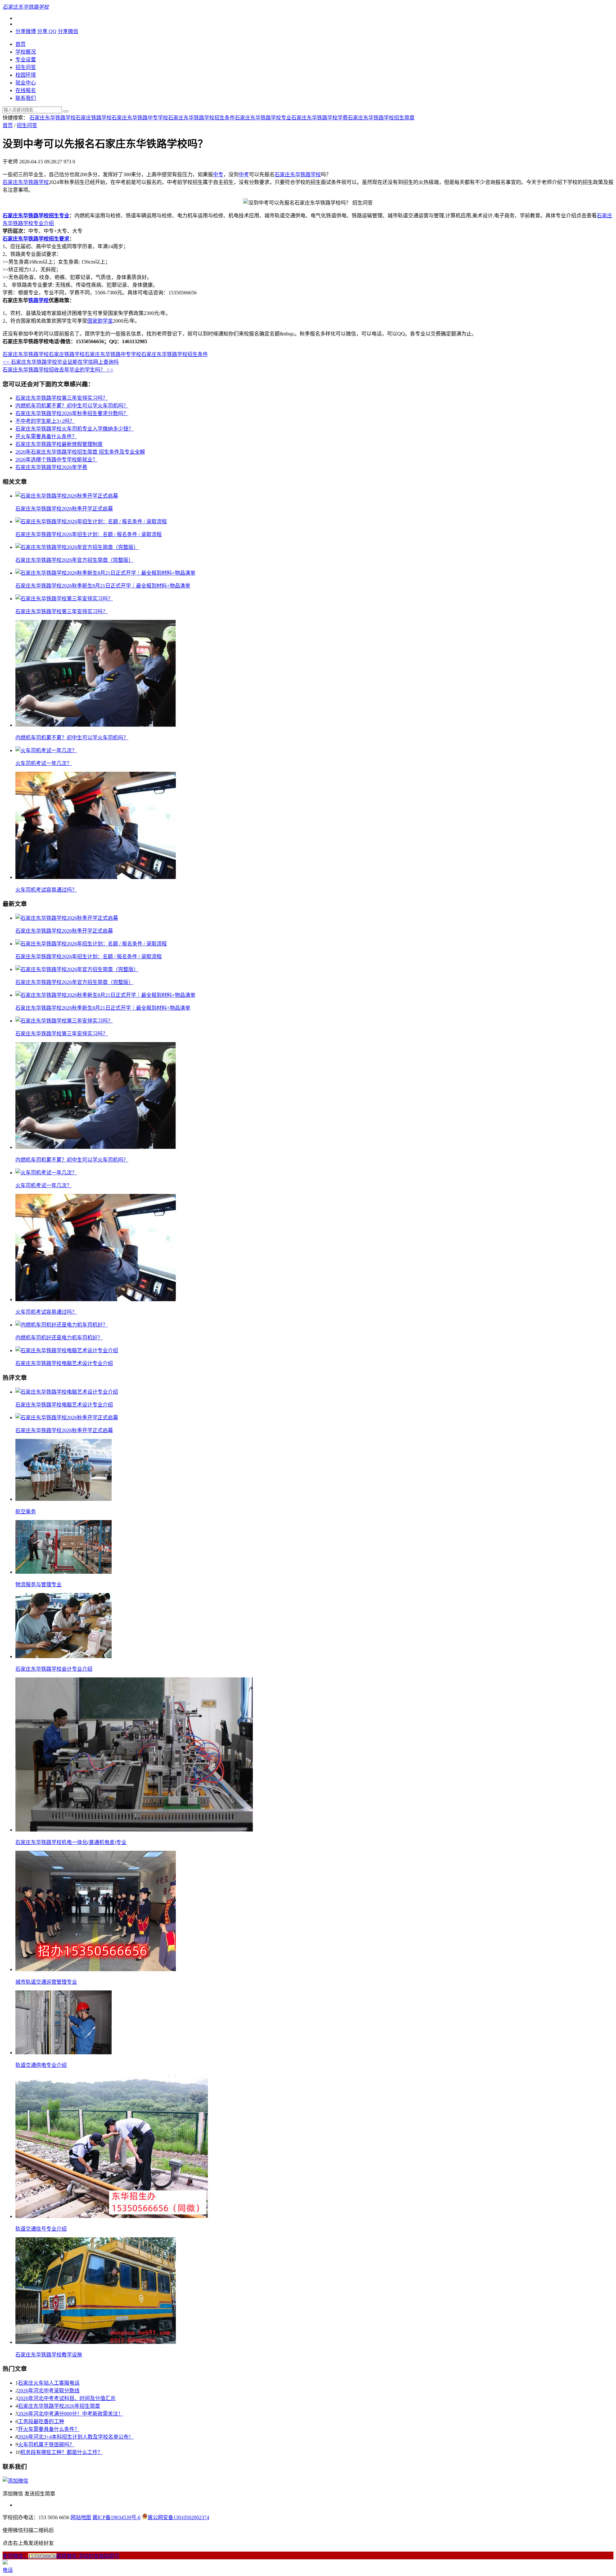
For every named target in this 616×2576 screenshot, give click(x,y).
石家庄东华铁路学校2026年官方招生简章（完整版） (74, 560)
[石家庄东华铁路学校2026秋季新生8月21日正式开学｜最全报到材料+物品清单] (105, 573)
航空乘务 (26, 1512)
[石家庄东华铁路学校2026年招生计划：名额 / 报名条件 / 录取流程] (91, 522)
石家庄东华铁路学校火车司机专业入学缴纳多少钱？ (74, 429)
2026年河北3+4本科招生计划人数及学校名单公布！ (76, 2437)
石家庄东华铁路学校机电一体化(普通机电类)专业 (71, 1842)
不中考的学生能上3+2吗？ (45, 421)
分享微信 (68, 31)
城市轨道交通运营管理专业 (46, 1982)
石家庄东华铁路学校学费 (320, 118)
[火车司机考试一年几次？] (46, 750)
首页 (21, 44)
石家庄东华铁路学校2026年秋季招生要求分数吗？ (72, 413)
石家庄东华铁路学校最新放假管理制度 (59, 444)
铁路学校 (38, 300)
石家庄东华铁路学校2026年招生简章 (59, 2406)
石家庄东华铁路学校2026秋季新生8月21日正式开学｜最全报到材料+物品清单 (103, 586)
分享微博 (26, 31)
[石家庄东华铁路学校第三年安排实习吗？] (64, 599)
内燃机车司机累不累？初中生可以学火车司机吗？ (72, 406)
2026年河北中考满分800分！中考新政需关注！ (71, 2414)
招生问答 (26, 67)
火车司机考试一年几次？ (44, 763)
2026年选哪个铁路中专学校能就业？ (56, 460)
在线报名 (26, 90)
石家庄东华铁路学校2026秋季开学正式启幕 (64, 509)
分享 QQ (47, 31)
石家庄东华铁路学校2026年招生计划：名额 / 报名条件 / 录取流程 (89, 534)
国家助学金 (100, 321)
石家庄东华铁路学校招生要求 (36, 239)
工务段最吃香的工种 (41, 2421)
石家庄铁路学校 (94, 118)
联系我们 (26, 98)
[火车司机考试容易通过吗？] (96, 877)
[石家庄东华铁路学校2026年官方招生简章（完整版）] (77, 547)
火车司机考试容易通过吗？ (46, 890)
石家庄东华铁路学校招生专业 (36, 216)
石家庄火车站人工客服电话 (49, 2383)
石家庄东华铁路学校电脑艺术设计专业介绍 (64, 1363)
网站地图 (81, 2517)
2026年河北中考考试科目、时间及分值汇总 (67, 2398)
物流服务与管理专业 (38, 1584)
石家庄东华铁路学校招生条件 (201, 118)
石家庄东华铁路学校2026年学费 (51, 467)
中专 (218, 174)
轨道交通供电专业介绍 (41, 2065)
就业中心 (26, 83)
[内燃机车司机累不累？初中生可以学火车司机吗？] (96, 725)
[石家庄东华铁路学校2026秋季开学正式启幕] (67, 496)
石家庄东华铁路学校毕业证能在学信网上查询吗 (61, 362)
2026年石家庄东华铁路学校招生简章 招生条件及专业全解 (80, 452)
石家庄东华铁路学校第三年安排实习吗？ (62, 398)
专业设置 (26, 60)
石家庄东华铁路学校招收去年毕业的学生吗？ (58, 370)
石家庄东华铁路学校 (53, 118)
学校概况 (26, 52)
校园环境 (26, 75)
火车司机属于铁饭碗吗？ (46, 2445)
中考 (244, 174)
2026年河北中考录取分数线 (49, 2391)
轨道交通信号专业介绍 (41, 2229)
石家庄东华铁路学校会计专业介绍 (54, 1669)
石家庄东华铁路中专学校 (140, 118)
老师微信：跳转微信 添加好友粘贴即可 (61, 2556)
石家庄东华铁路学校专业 (263, 118)
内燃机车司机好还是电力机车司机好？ (59, 1338)
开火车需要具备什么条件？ (46, 436)
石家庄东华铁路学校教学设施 (49, 2355)
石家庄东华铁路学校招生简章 (381, 118)
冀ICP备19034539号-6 (116, 2517)
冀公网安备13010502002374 (178, 2517)
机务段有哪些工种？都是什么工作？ (62, 2452)
